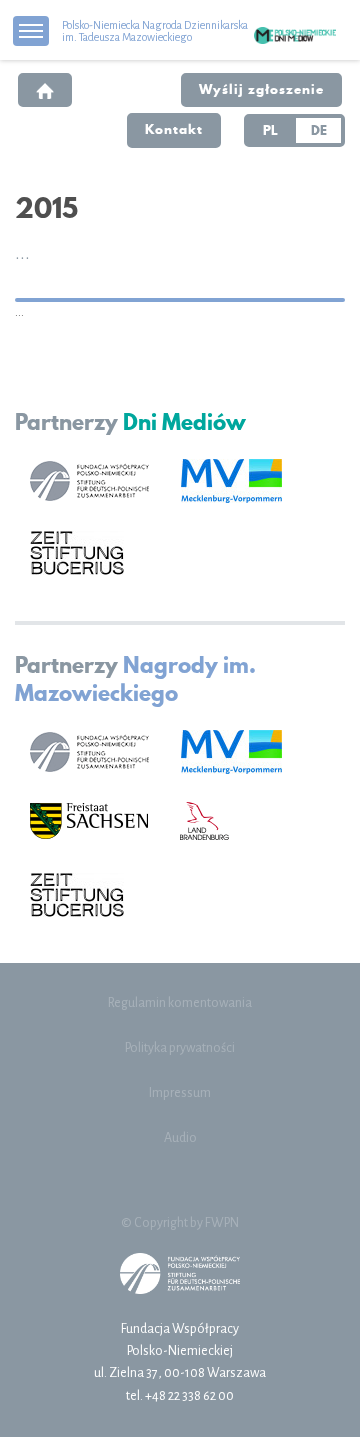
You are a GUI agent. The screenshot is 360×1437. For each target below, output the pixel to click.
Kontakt (174, 129)
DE (319, 130)
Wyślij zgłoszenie (261, 89)
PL (270, 130)
